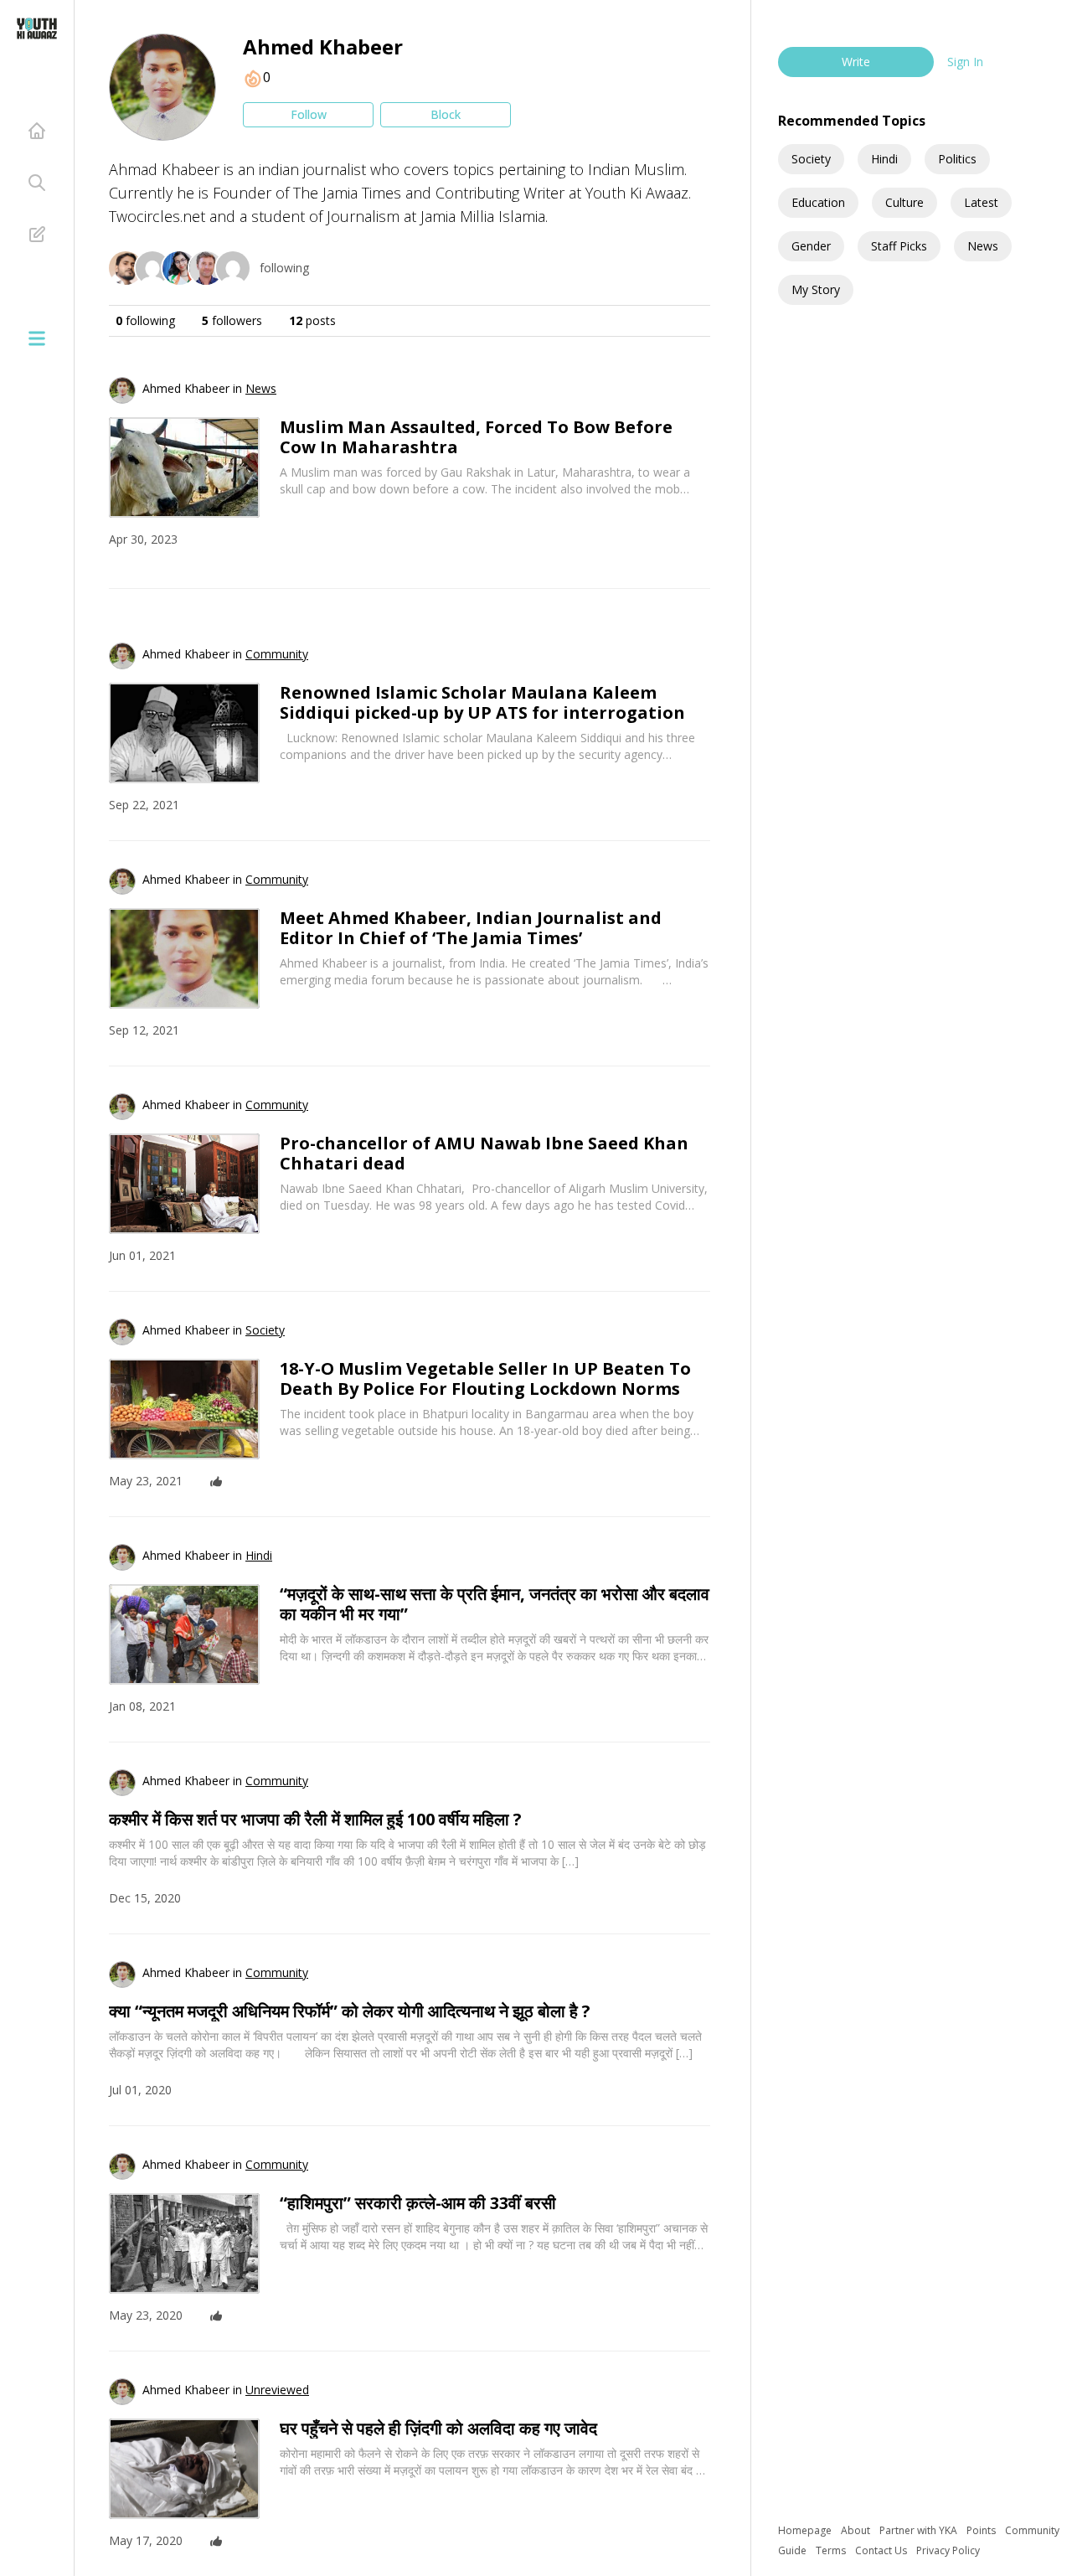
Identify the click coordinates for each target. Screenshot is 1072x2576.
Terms (832, 2550)
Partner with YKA (920, 2530)
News (983, 246)
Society (811, 159)
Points (982, 2530)
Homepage (806, 2530)
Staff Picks (899, 246)
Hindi (884, 159)
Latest (981, 202)
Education (818, 202)
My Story (816, 289)
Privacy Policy (948, 2550)
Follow (309, 114)
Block (446, 114)
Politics (957, 159)
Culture (904, 202)
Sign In (965, 62)
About (857, 2530)
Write (856, 62)
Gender (811, 246)
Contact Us (882, 2550)
